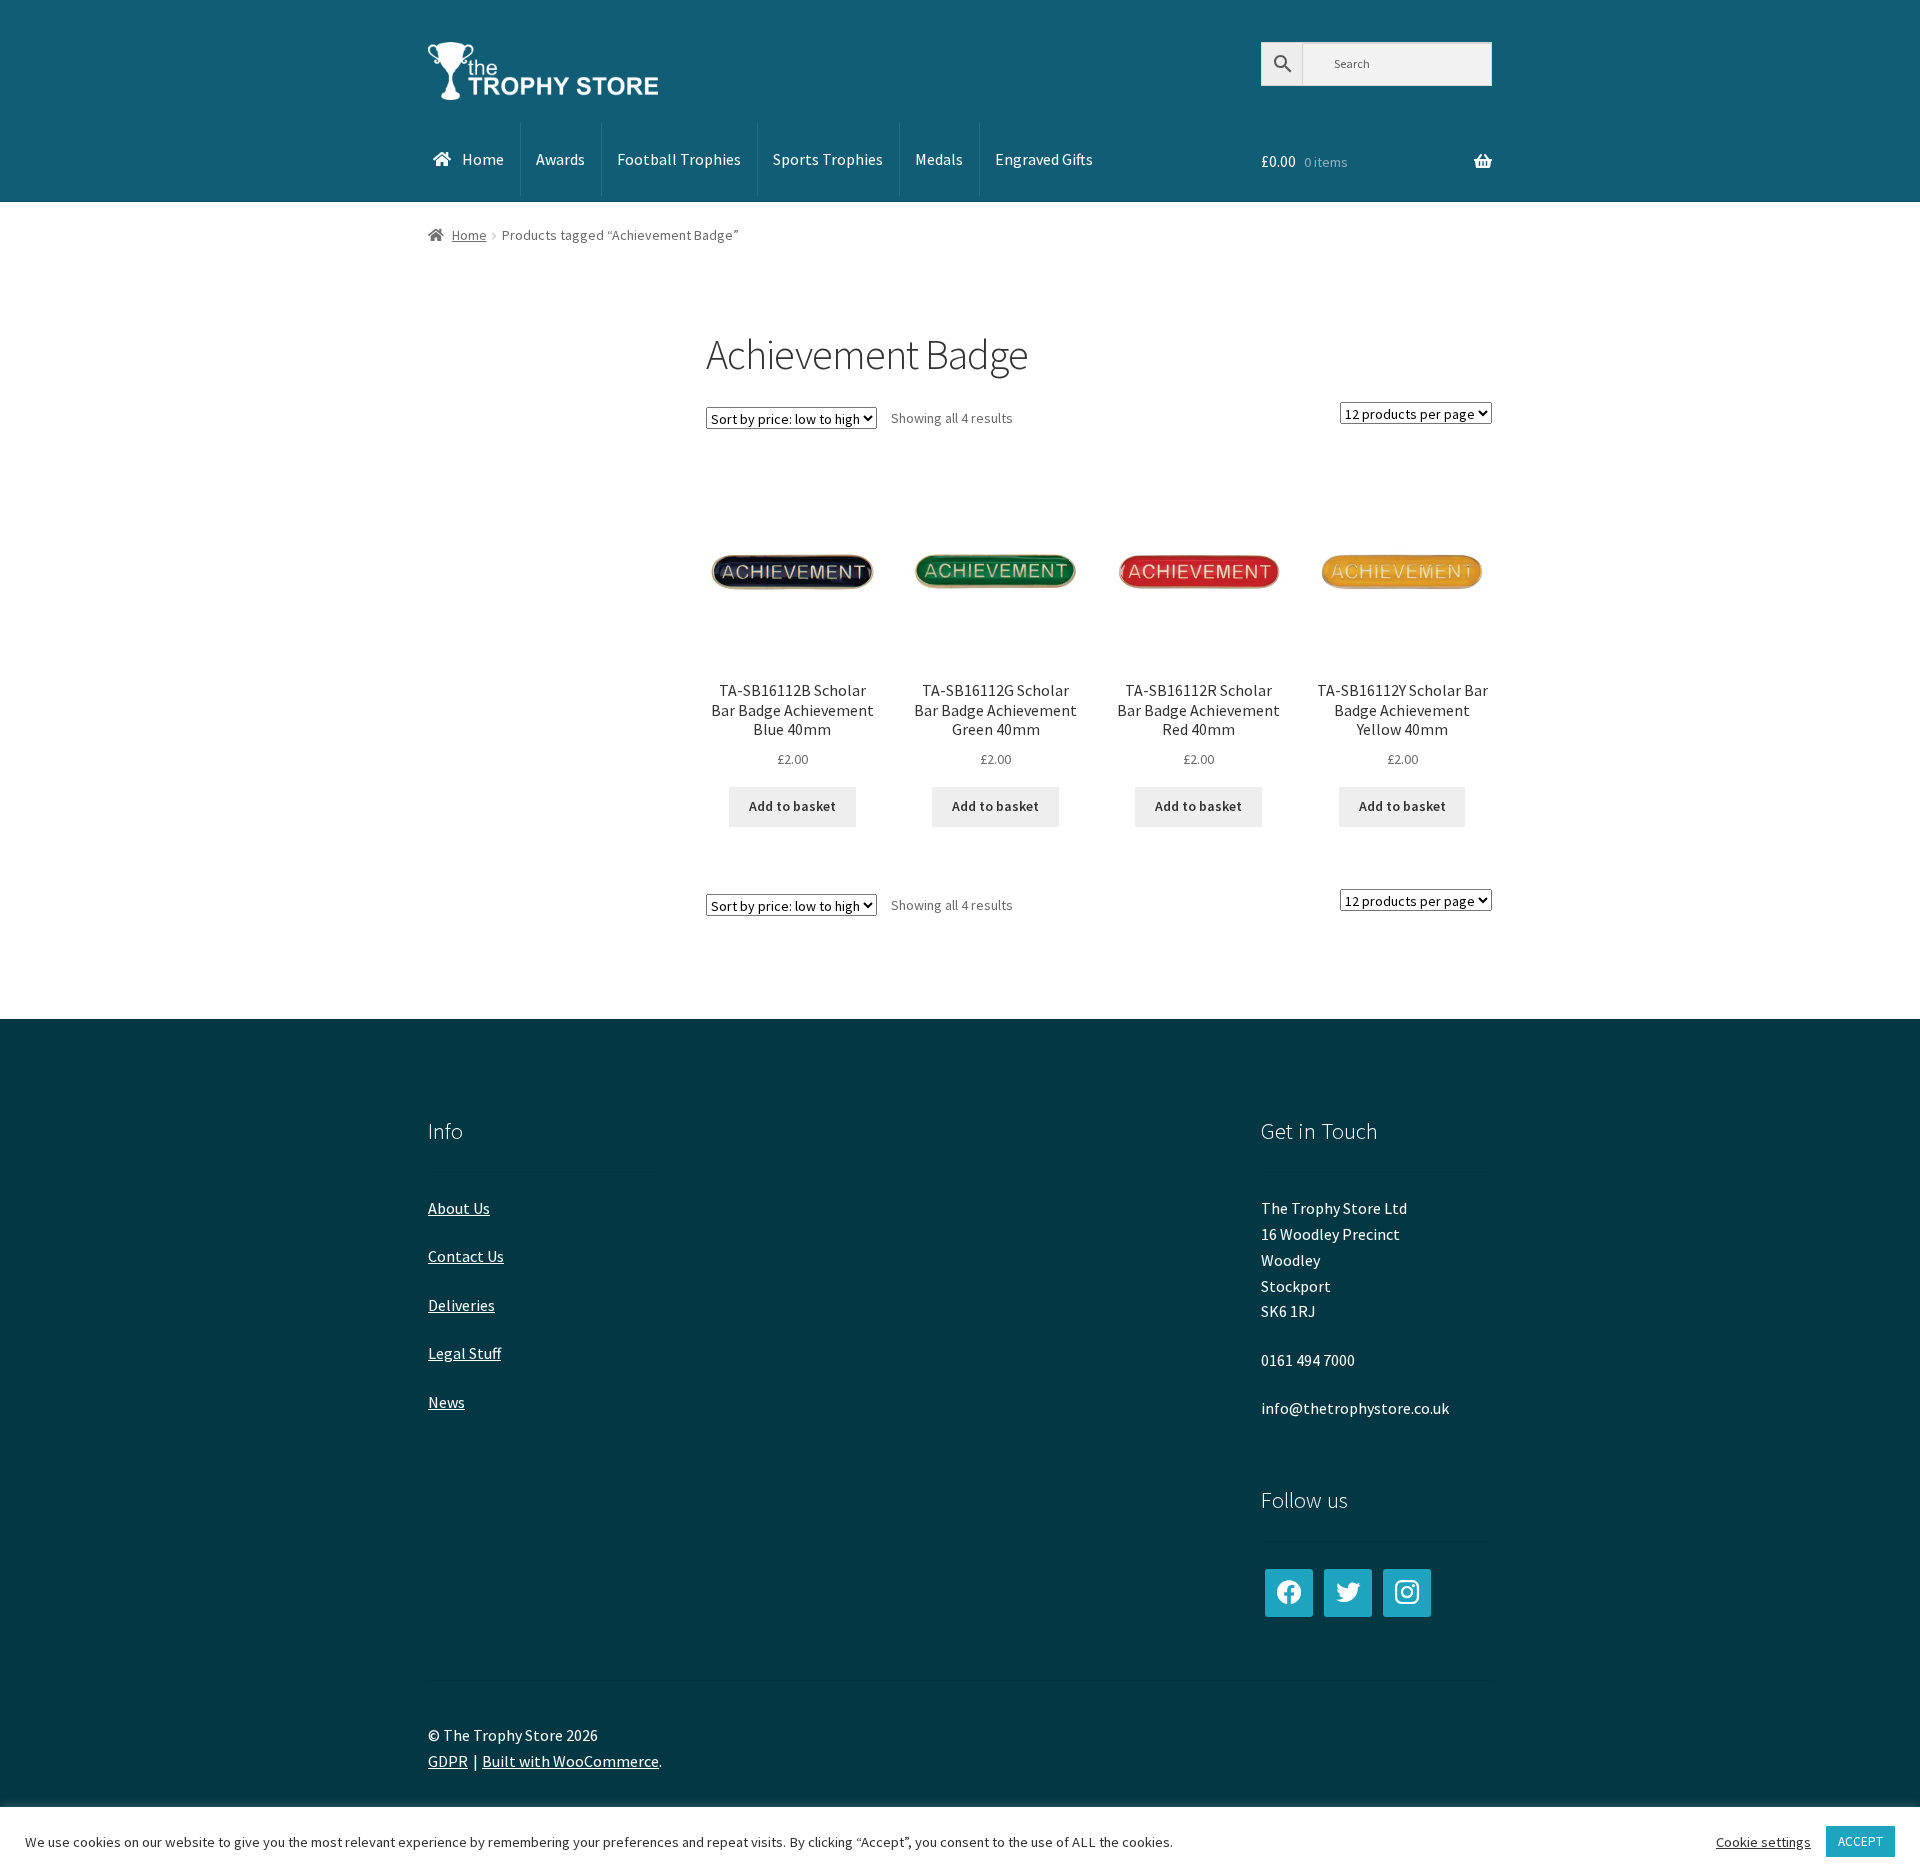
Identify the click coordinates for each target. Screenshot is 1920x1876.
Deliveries (461, 1305)
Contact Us (466, 1256)
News (446, 1402)
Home (469, 235)
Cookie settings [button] (1763, 1842)
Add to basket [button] (792, 806)
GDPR (448, 1761)
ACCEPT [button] (1860, 1841)
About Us (459, 1208)
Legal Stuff (464, 1353)
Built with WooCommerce (570, 1761)
